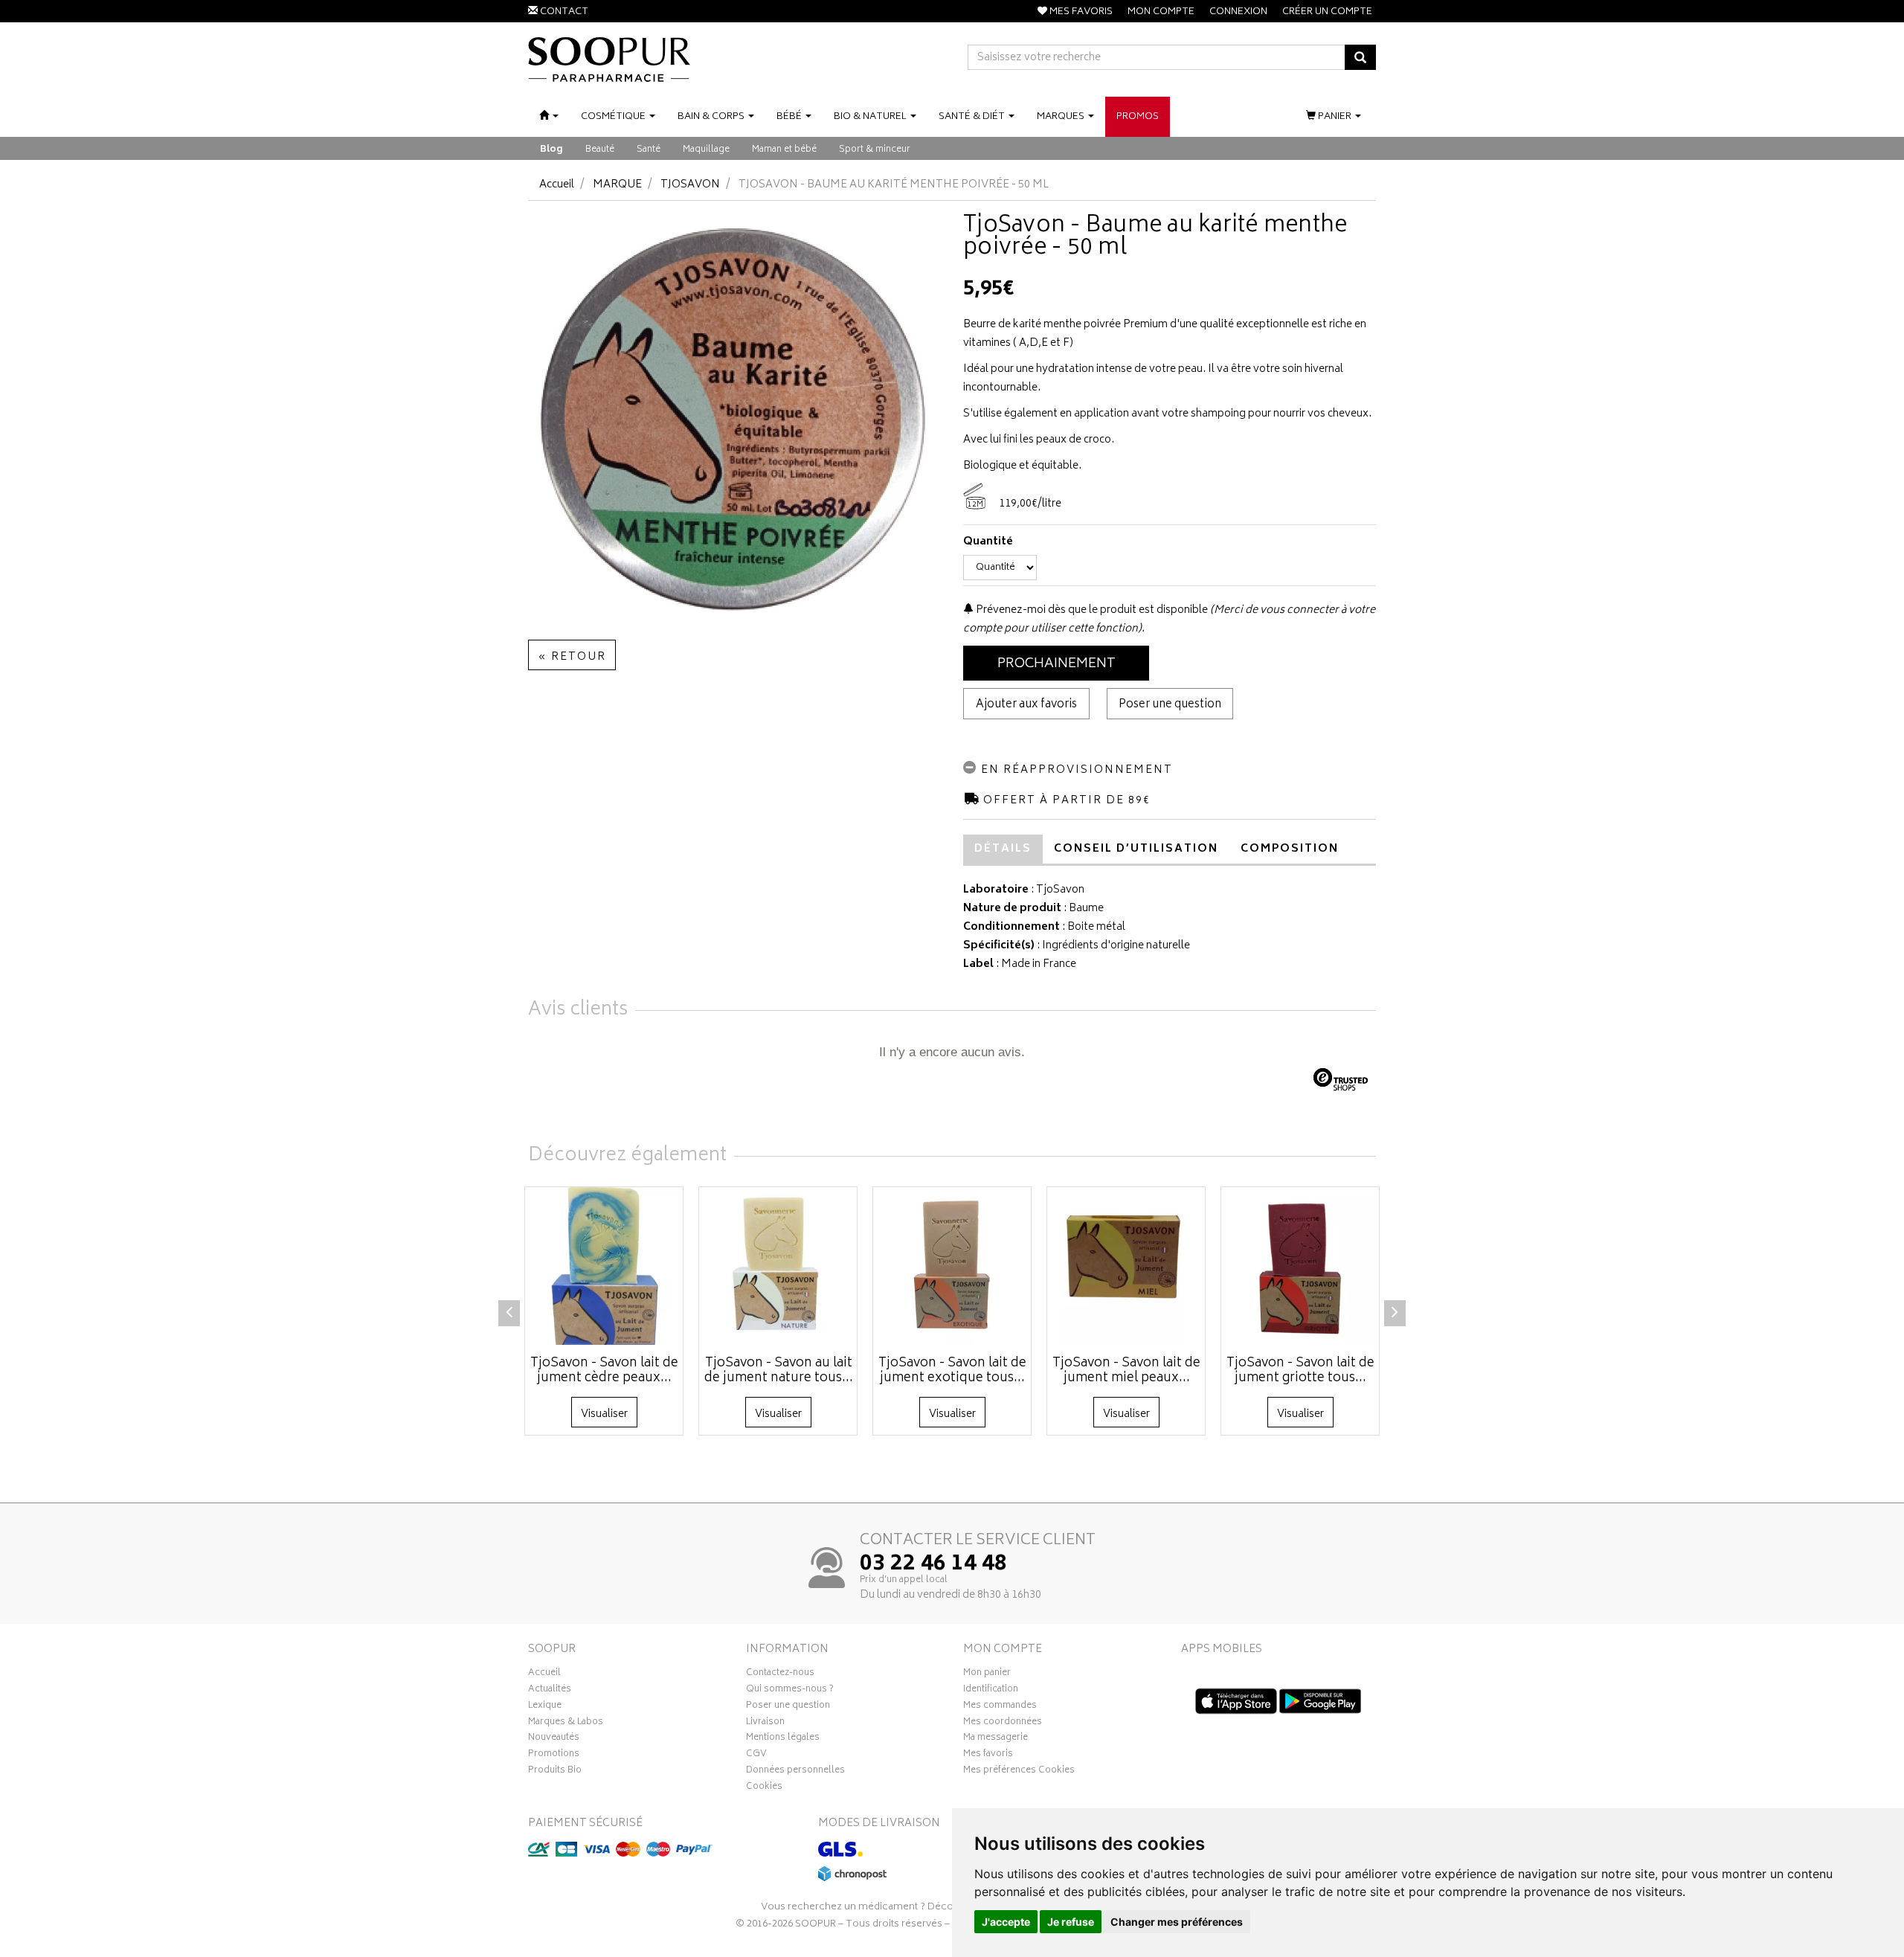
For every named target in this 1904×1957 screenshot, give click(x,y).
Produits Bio (555, 1772)
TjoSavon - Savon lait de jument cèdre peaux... (604, 1371)
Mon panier (987, 1674)
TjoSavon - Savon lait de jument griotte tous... (1300, 1371)
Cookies (764, 1788)
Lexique (545, 1707)
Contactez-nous (780, 1674)
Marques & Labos (566, 1723)
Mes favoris (988, 1755)
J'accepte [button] (1006, 1922)
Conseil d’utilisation (1136, 849)
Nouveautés (554, 1739)
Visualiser (604, 1414)
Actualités (550, 1691)
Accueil (557, 185)
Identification (991, 1691)
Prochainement (1056, 664)
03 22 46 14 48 (933, 1565)
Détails (1003, 849)
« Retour (572, 657)
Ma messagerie (996, 1739)
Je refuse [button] (1071, 1922)
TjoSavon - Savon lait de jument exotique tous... (952, 1371)
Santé (649, 150)
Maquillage (706, 150)
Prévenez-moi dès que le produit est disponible (1091, 610)
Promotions (554, 1755)
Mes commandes (1000, 1707)
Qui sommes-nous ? (790, 1691)
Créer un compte (1327, 12)
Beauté (600, 150)
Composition (1290, 849)
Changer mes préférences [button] (1177, 1922)
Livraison (765, 1723)
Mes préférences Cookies (1019, 1772)
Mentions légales (783, 1739)
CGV (756, 1755)
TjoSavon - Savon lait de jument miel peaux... (1126, 1371)
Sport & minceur (875, 150)
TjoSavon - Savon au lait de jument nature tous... (779, 1371)
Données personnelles (795, 1772)
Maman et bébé (784, 150)
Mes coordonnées (1003, 1723)
